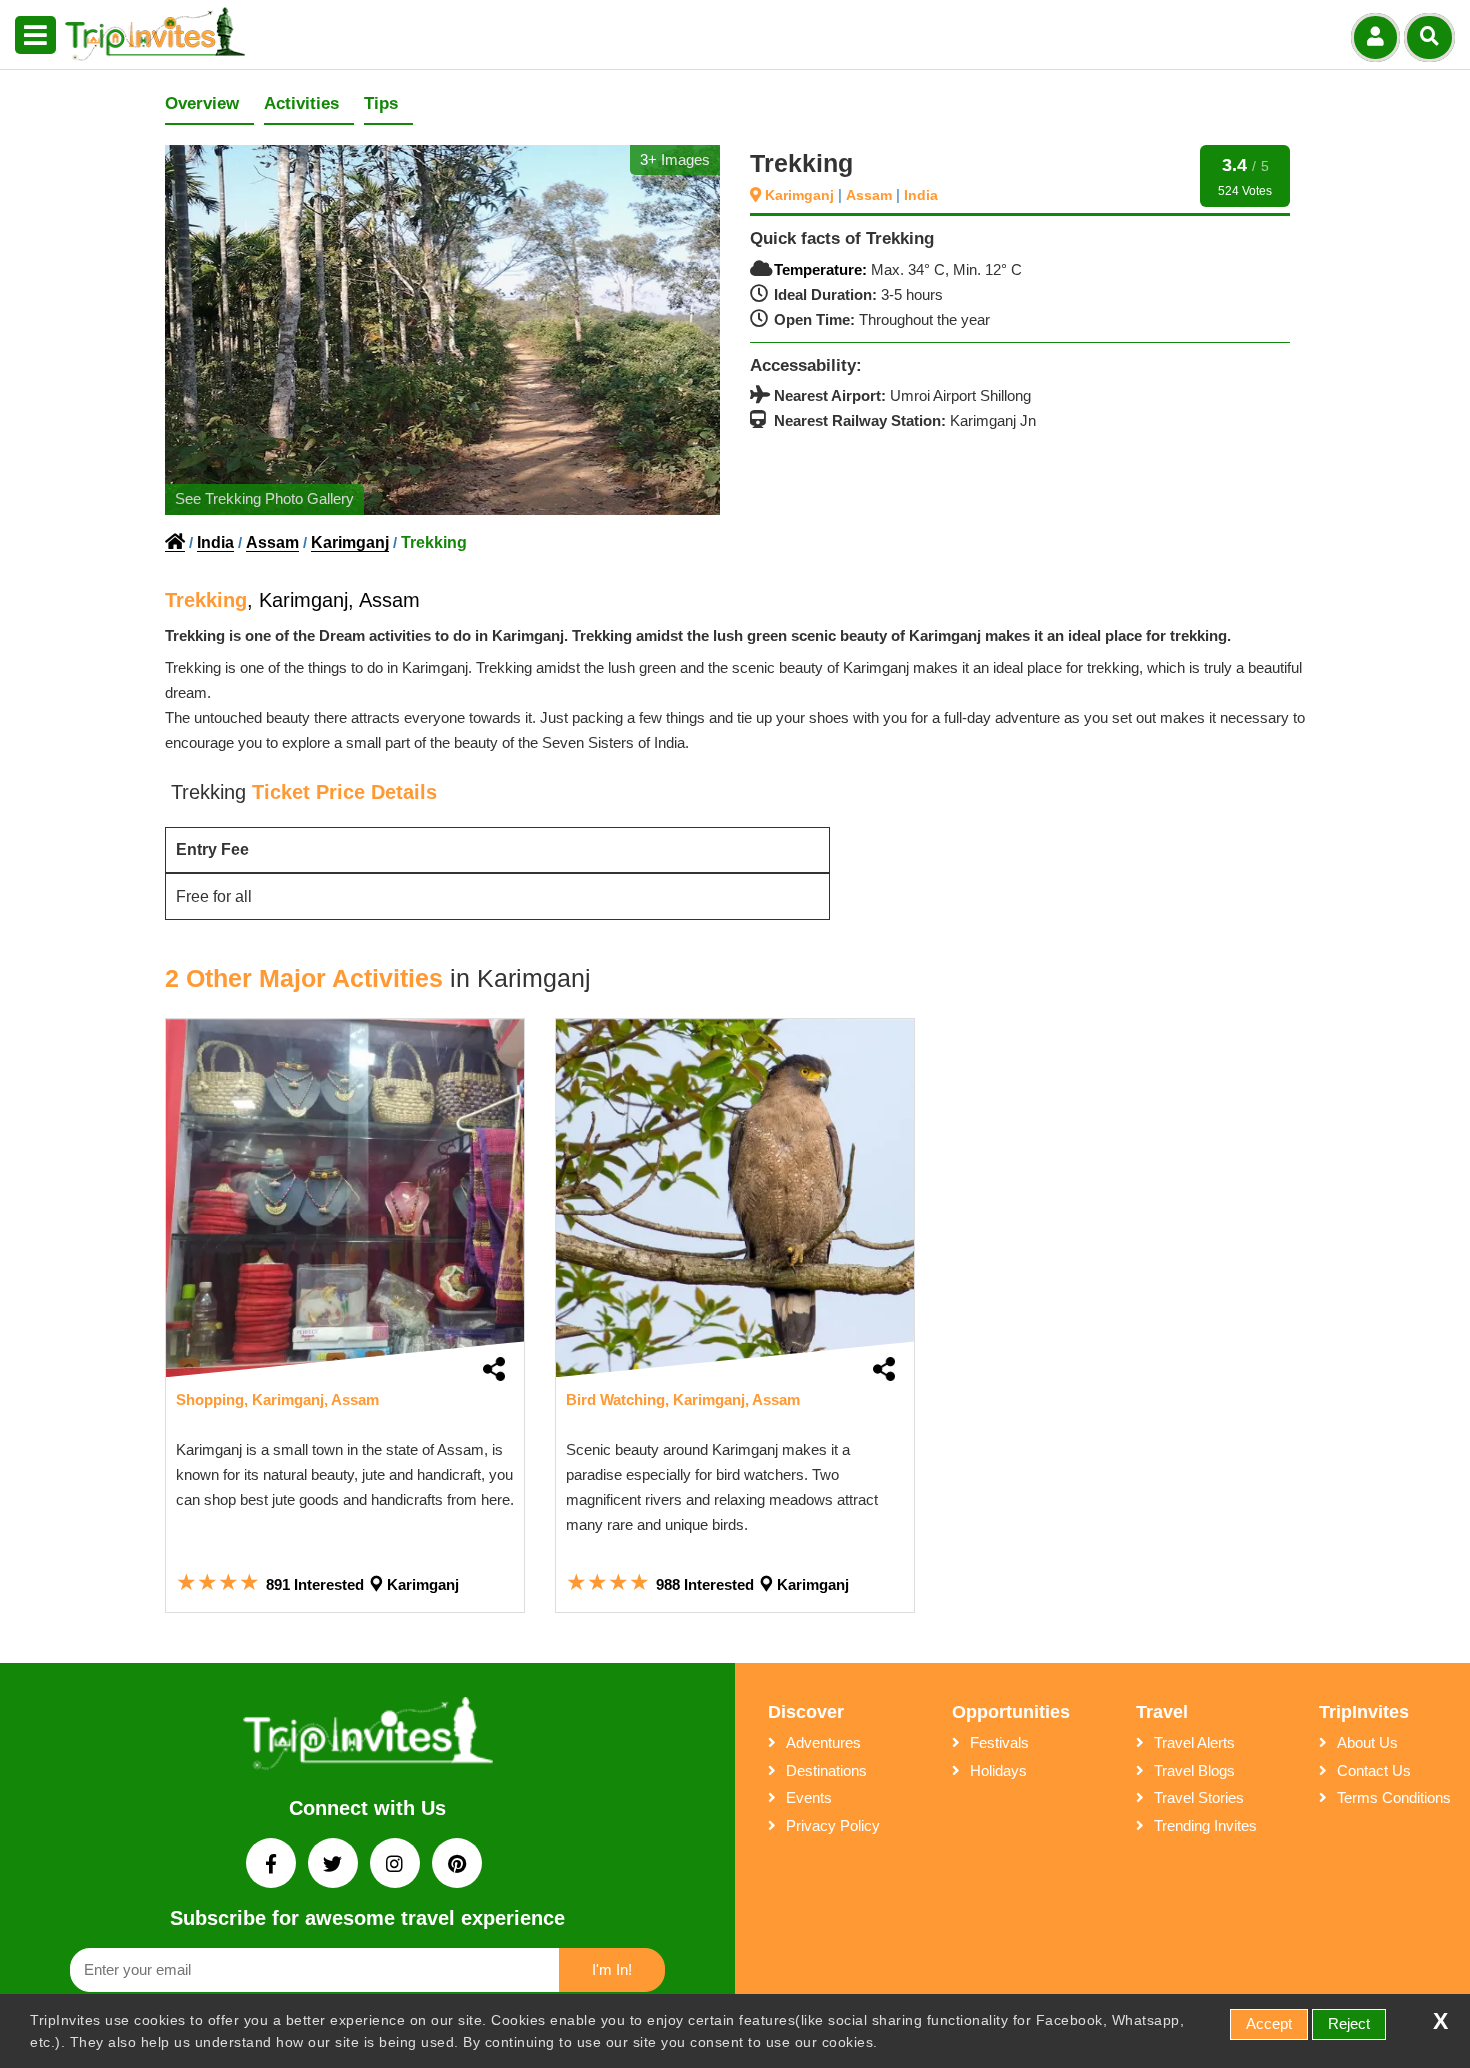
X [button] (1440, 2021)
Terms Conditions (1394, 1797)
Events (809, 1797)
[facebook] (273, 1865)
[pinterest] (457, 1865)
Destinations (826, 1770)
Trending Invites (1205, 1825)
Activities (301, 103)
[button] (35, 36)
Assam (871, 195)
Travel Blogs (1194, 1770)
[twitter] (335, 1865)
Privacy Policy (833, 1825)
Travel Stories (1199, 1797)
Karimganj (801, 195)
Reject (1349, 2023)
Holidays (998, 1770)
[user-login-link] (1375, 37)
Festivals (999, 1742)
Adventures (823, 1742)
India (921, 195)
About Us (1367, 1742)
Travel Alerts (1194, 1742)
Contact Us (1374, 1770)
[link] (345, 1198)
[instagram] (397, 1865)
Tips (381, 103)
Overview (202, 103)
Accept (1269, 2023)
